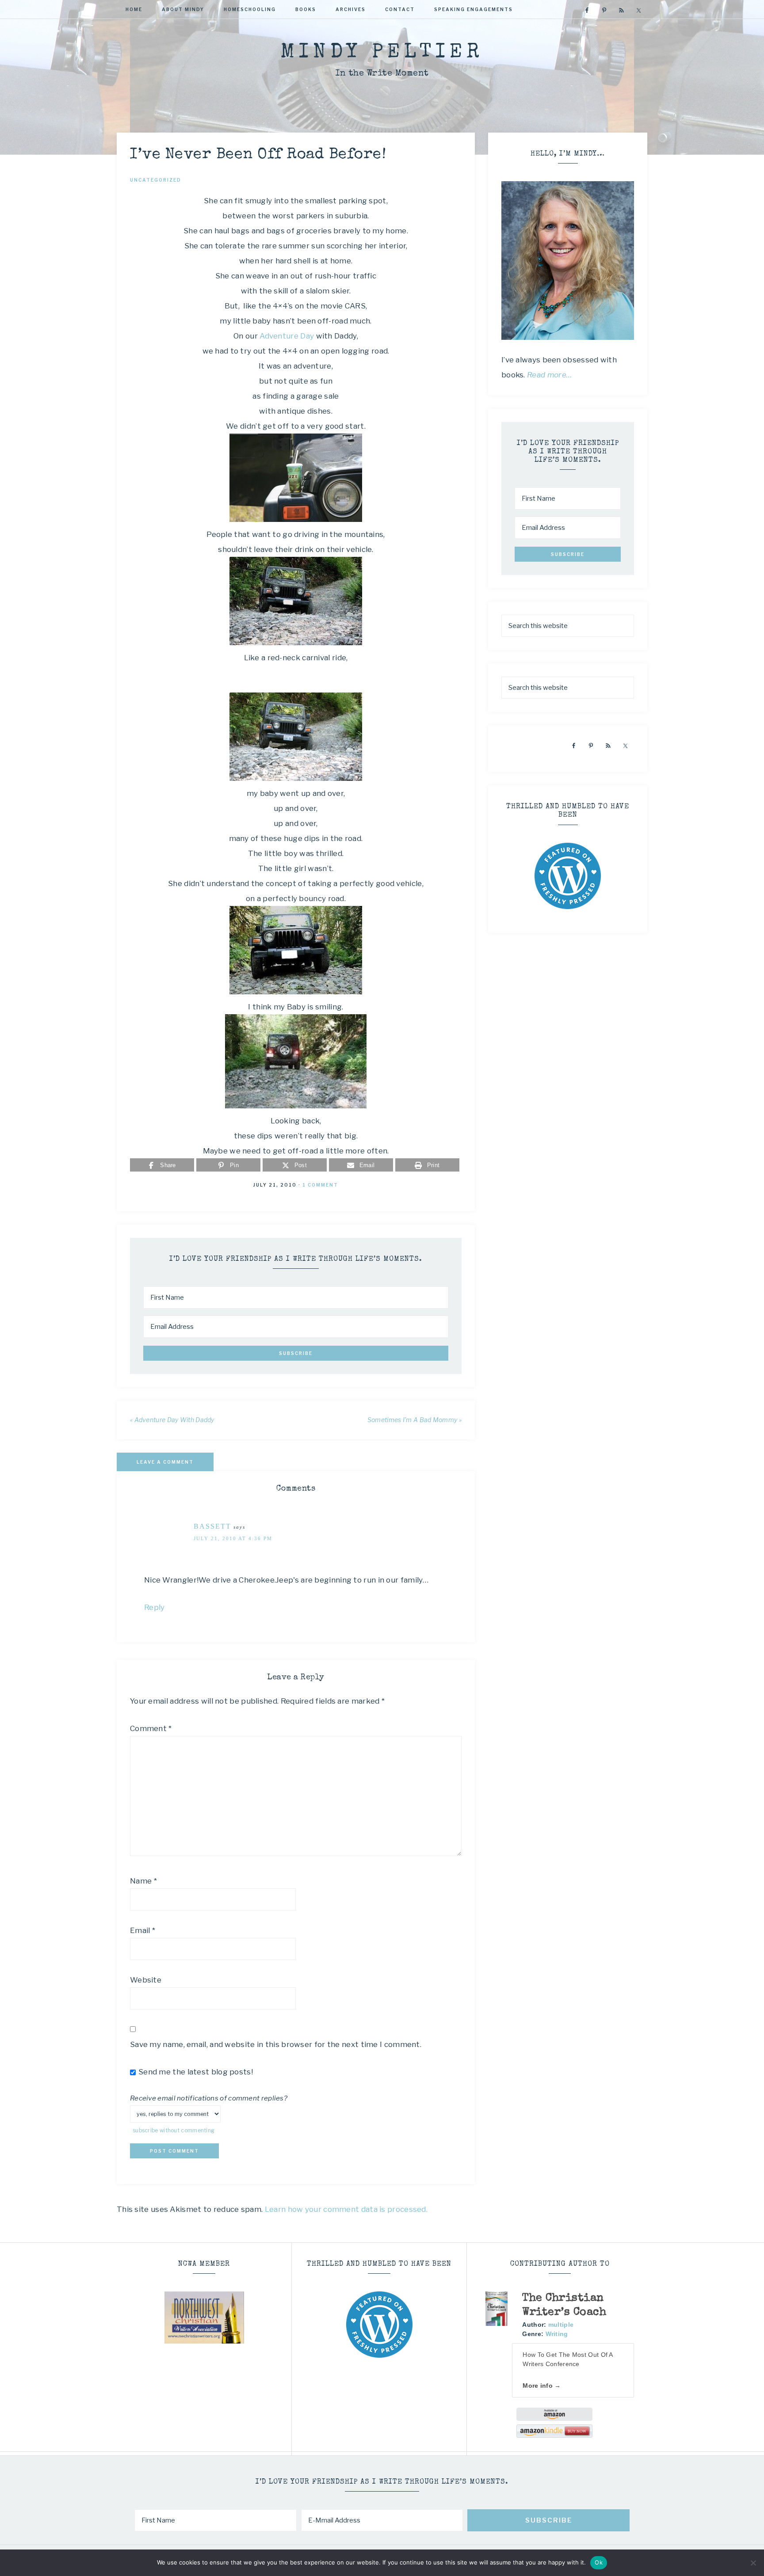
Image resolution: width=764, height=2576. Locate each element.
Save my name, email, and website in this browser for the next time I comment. (276, 2044)
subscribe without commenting (174, 2131)
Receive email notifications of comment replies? (209, 2098)
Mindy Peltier (382, 53)
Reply (155, 1607)
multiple (561, 2325)
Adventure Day (287, 336)
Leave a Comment (165, 1462)
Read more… (550, 375)
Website (146, 1980)
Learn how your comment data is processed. (346, 2209)
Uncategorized (156, 180)
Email (143, 1930)
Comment (151, 1728)
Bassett (212, 1526)
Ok (599, 2562)
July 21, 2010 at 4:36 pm (233, 1538)
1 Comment (320, 1185)
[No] (753, 2563)
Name (143, 1881)
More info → (542, 2386)
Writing (557, 2334)
